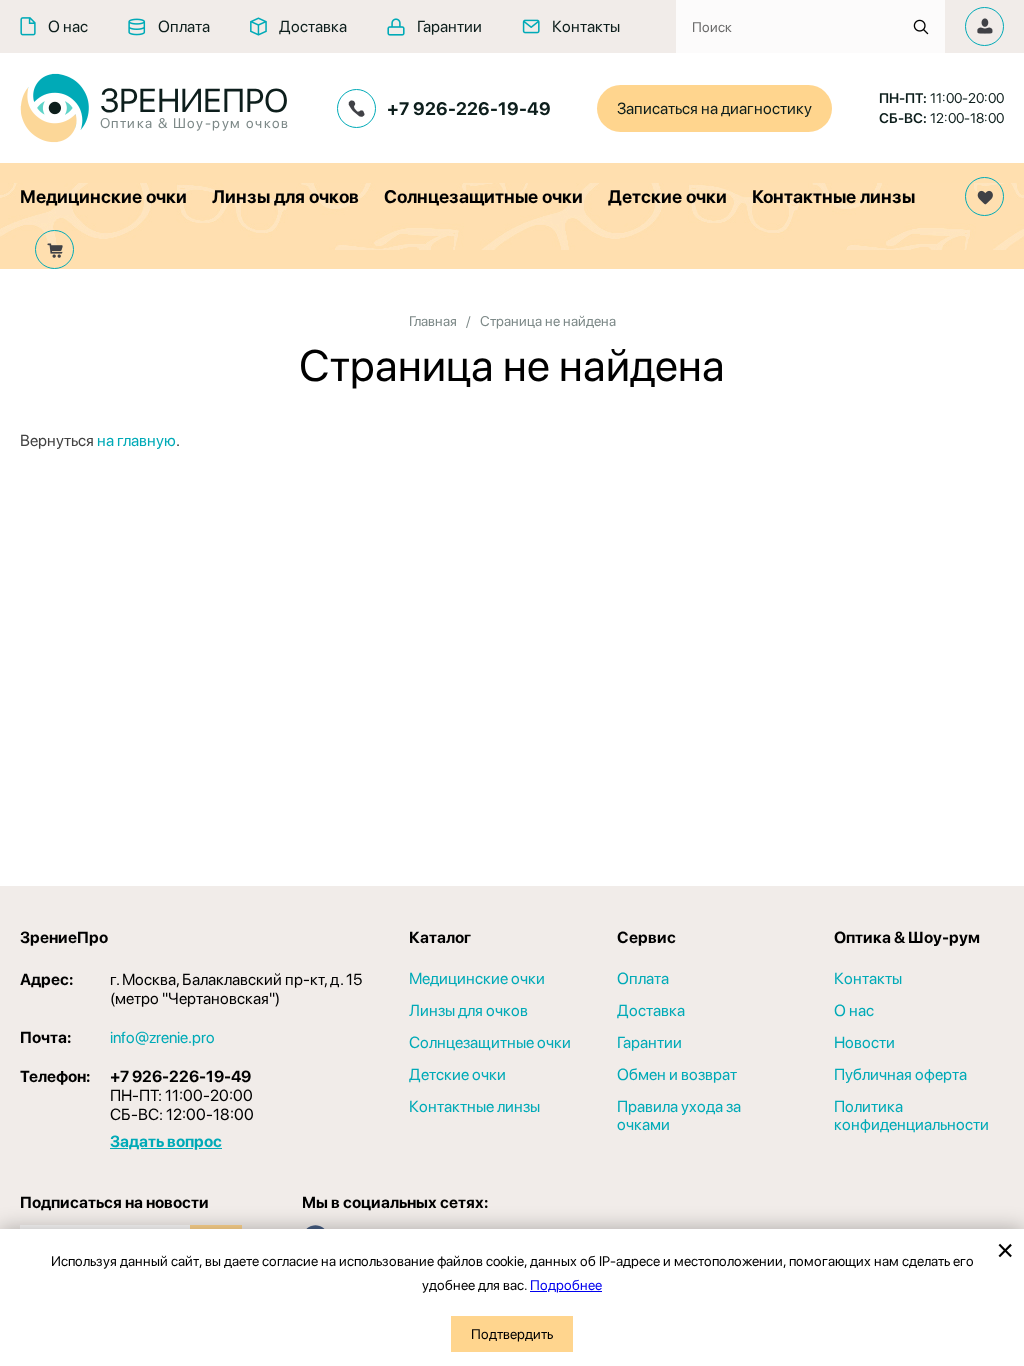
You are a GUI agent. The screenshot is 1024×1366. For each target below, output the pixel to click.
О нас (68, 26)
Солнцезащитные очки (483, 196)
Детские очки (667, 196)
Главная (433, 321)
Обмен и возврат (677, 1075)
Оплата (184, 26)
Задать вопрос (166, 1141)
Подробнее (566, 1285)
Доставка (313, 26)
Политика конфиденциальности (911, 1116)
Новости (864, 1043)
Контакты (586, 26)
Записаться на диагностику (714, 108)
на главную (136, 440)
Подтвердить (512, 1334)
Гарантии (449, 26)
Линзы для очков (285, 196)
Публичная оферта (900, 1075)
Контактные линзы (833, 196)
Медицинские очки (103, 196)
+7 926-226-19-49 (469, 108)
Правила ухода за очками (679, 1116)
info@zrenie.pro (162, 1037)
